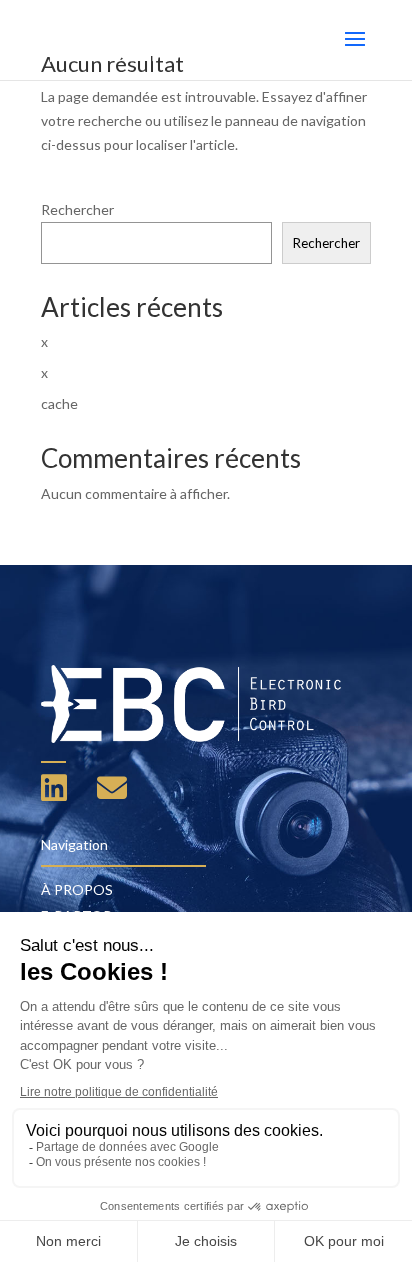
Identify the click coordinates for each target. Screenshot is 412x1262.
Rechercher (77, 209)
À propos (77, 889)
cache (59, 403)
